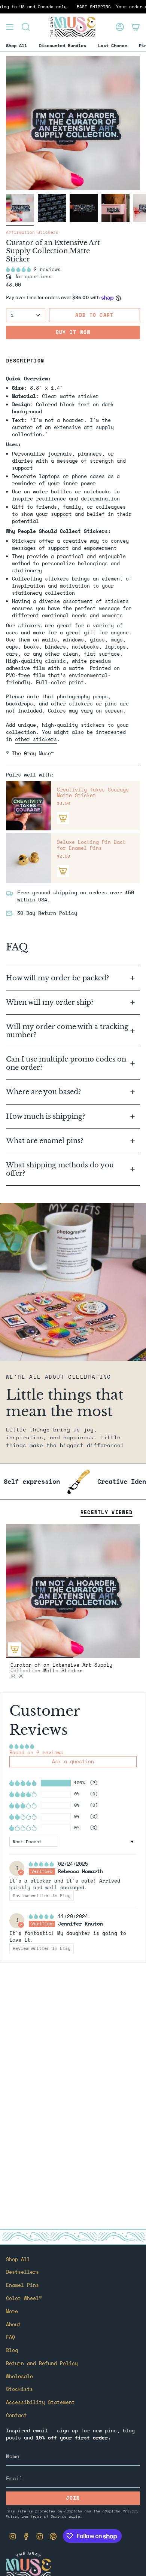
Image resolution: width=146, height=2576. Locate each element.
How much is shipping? (46, 1116)
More (12, 2311)
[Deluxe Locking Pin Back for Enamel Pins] (28, 858)
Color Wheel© (24, 2298)
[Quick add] (15, 1649)
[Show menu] (10, 27)
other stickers (36, 739)
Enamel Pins (22, 2285)
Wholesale (19, 2376)
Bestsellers (22, 2272)
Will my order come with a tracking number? (67, 1031)
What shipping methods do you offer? (60, 1169)
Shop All (18, 2259)
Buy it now (73, 332)
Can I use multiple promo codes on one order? (66, 1063)
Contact (16, 2415)
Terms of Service (49, 2516)
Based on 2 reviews (36, 1753)
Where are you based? (43, 1092)
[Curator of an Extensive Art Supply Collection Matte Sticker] (73, 1591)
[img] (43, 1864)
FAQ (10, 2337)
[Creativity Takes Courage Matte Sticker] (28, 806)
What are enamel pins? (45, 1141)
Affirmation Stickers (32, 232)
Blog (12, 2350)
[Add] (63, 818)
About (13, 2324)
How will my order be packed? (58, 978)
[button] (20, 269)
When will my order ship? (51, 1002)
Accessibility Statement (40, 2402)
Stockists (19, 2389)
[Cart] (136, 27)
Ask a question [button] (73, 1762)
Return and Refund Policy (42, 2363)
